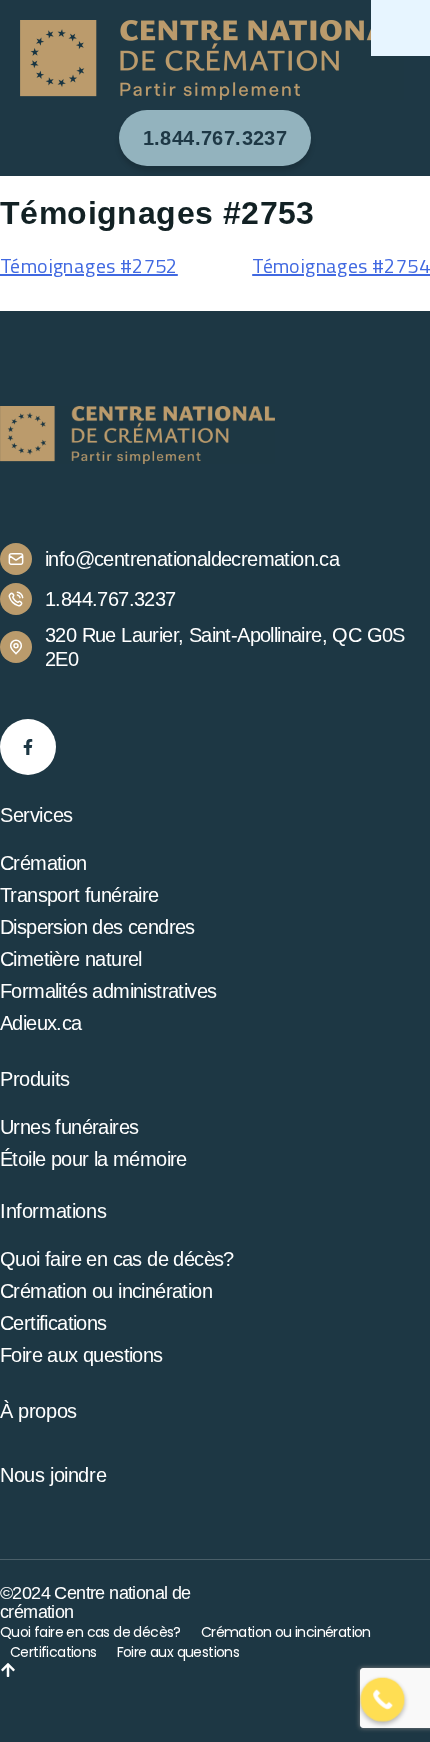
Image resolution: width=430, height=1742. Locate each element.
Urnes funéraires (69, 1127)
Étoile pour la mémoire (93, 1159)
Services (36, 815)
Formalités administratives (108, 991)
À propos (38, 1411)
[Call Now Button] (383, 1700)
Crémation (43, 863)
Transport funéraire (79, 895)
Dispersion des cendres (97, 927)
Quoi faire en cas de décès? (117, 1259)
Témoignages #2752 (89, 265)
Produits (35, 1079)
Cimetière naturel (71, 959)
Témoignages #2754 (341, 265)
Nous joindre (53, 1475)
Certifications (53, 1323)
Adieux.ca (41, 1023)
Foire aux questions (81, 1355)
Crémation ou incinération (106, 1291)
